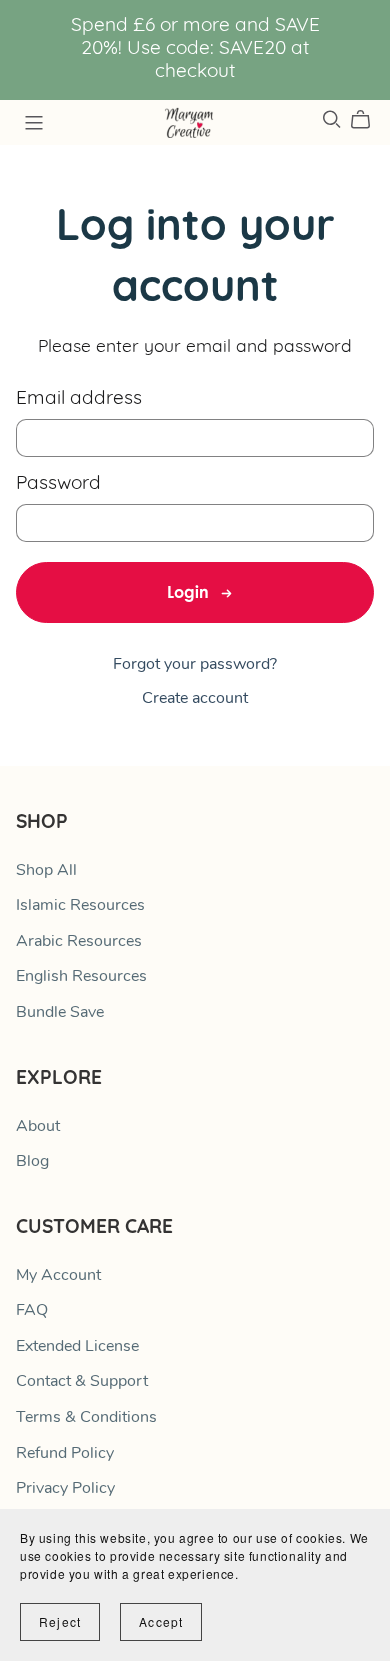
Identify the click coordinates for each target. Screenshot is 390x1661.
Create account (195, 699)
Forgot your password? (195, 665)
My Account (58, 1276)
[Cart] (368, 120)
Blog (32, 1162)
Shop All (46, 871)
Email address (79, 399)
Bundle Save (60, 1013)
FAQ (32, 1311)
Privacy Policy (65, 1489)
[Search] (332, 119)
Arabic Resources (79, 942)
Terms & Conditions (86, 1418)
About (38, 1127)
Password (58, 484)
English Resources (81, 977)
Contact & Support (82, 1382)
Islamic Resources (80, 906)
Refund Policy (65, 1454)
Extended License (77, 1347)
